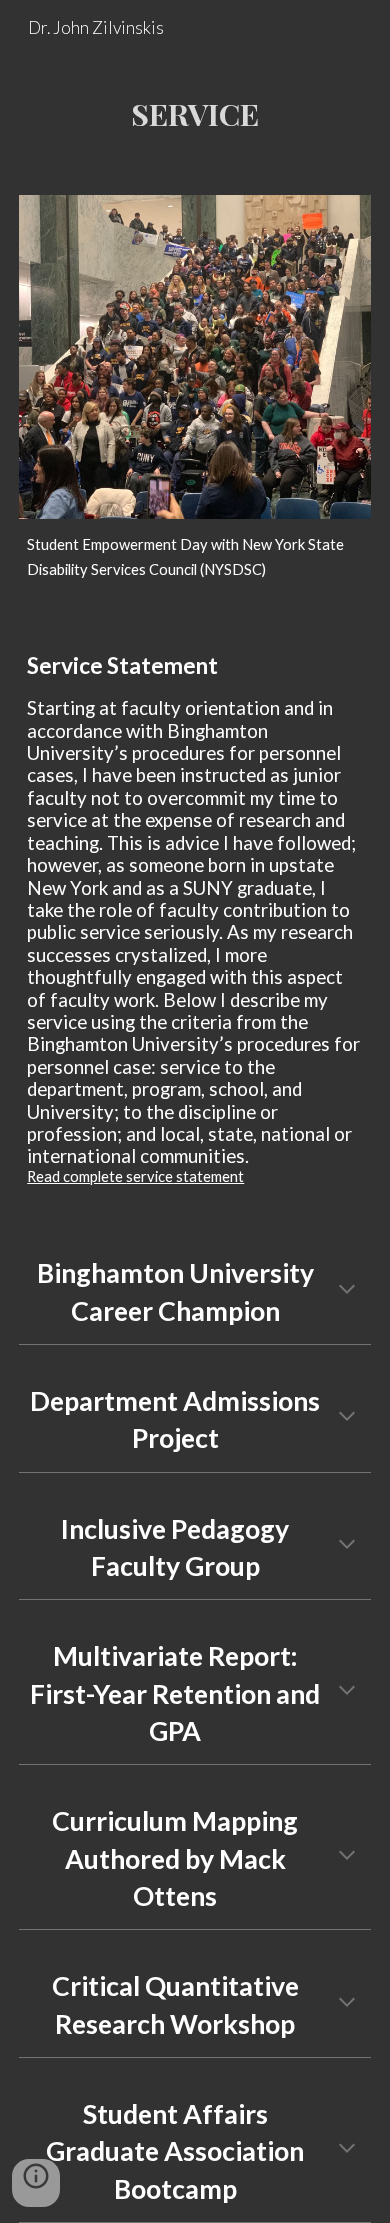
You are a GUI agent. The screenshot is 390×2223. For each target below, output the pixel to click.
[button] (347, 1291)
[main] (195, 113)
